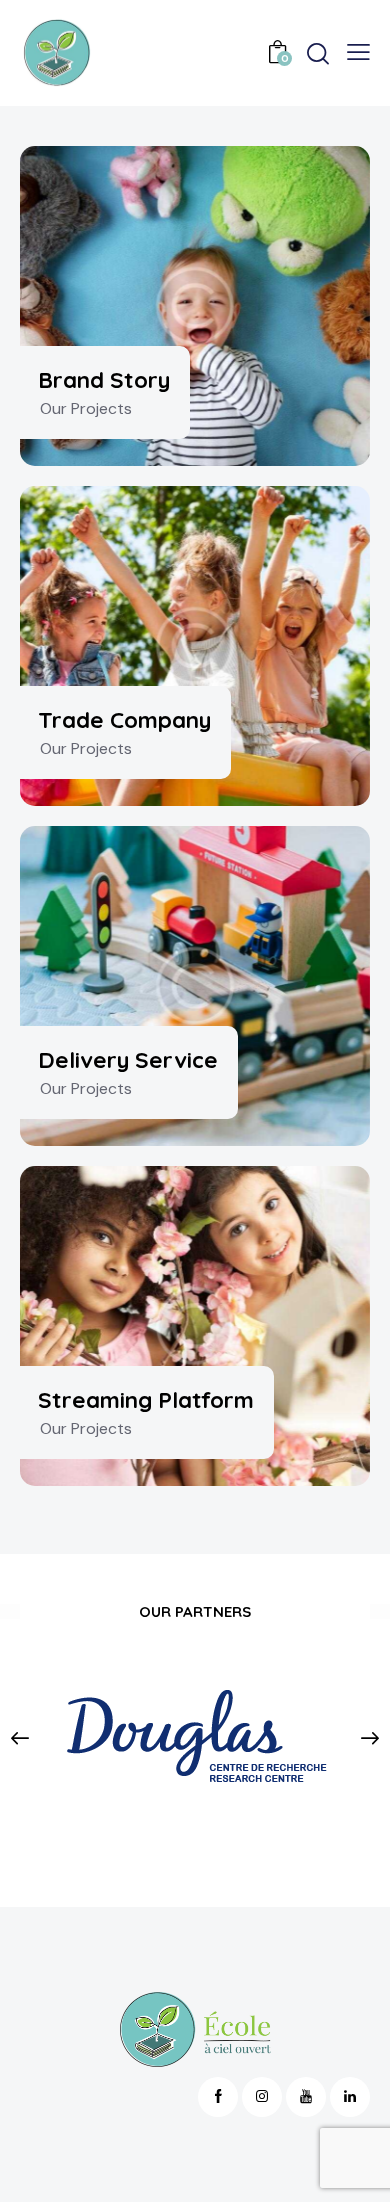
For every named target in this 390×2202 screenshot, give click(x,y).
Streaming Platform (146, 1399)
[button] (20, 1738)
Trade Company (124, 719)
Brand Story (104, 379)
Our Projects (86, 408)
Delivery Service (128, 1059)
